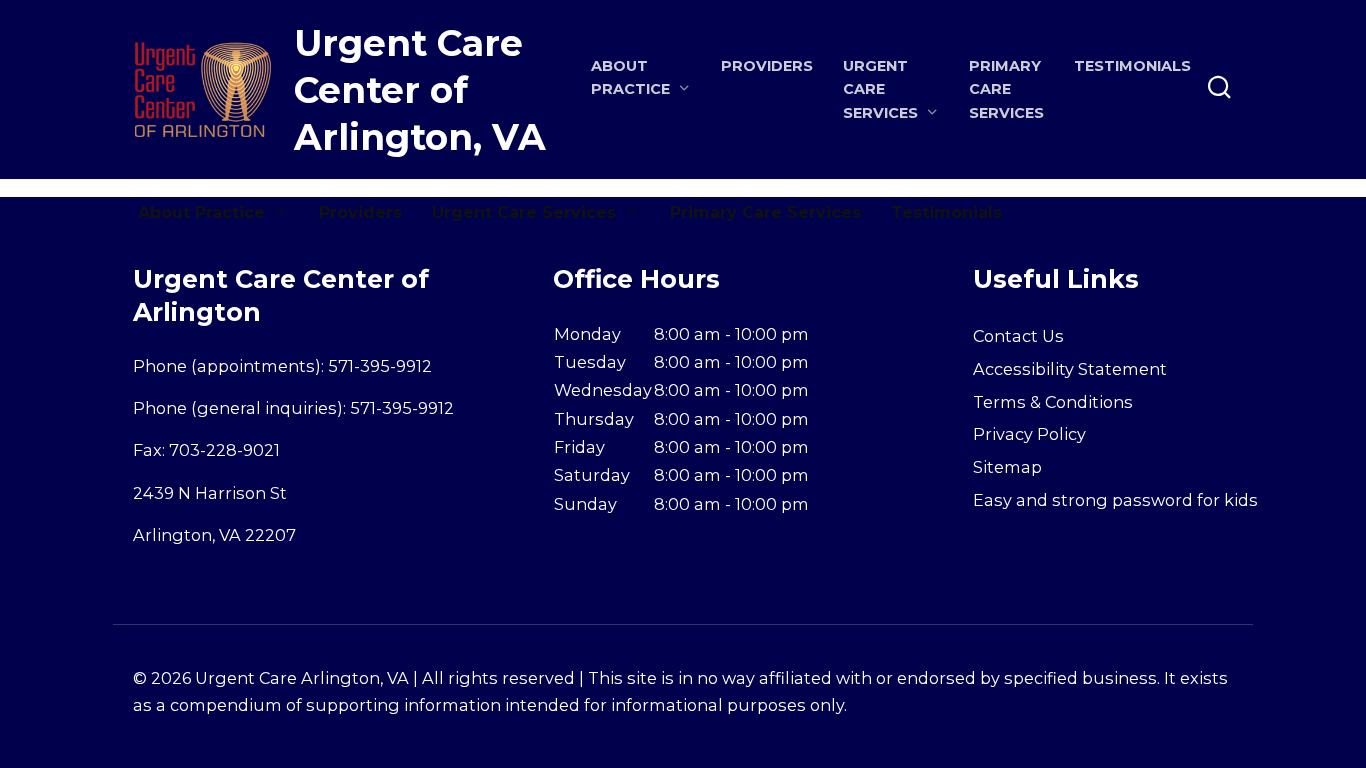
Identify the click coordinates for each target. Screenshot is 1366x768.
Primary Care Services (1006, 89)
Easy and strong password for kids (1115, 500)
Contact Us (1018, 336)
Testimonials (1132, 66)
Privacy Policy (1029, 434)
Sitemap (1007, 467)
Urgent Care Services (524, 212)
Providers (767, 66)
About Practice (201, 212)
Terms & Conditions (1053, 402)
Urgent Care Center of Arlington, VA (420, 90)
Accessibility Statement (1070, 369)
